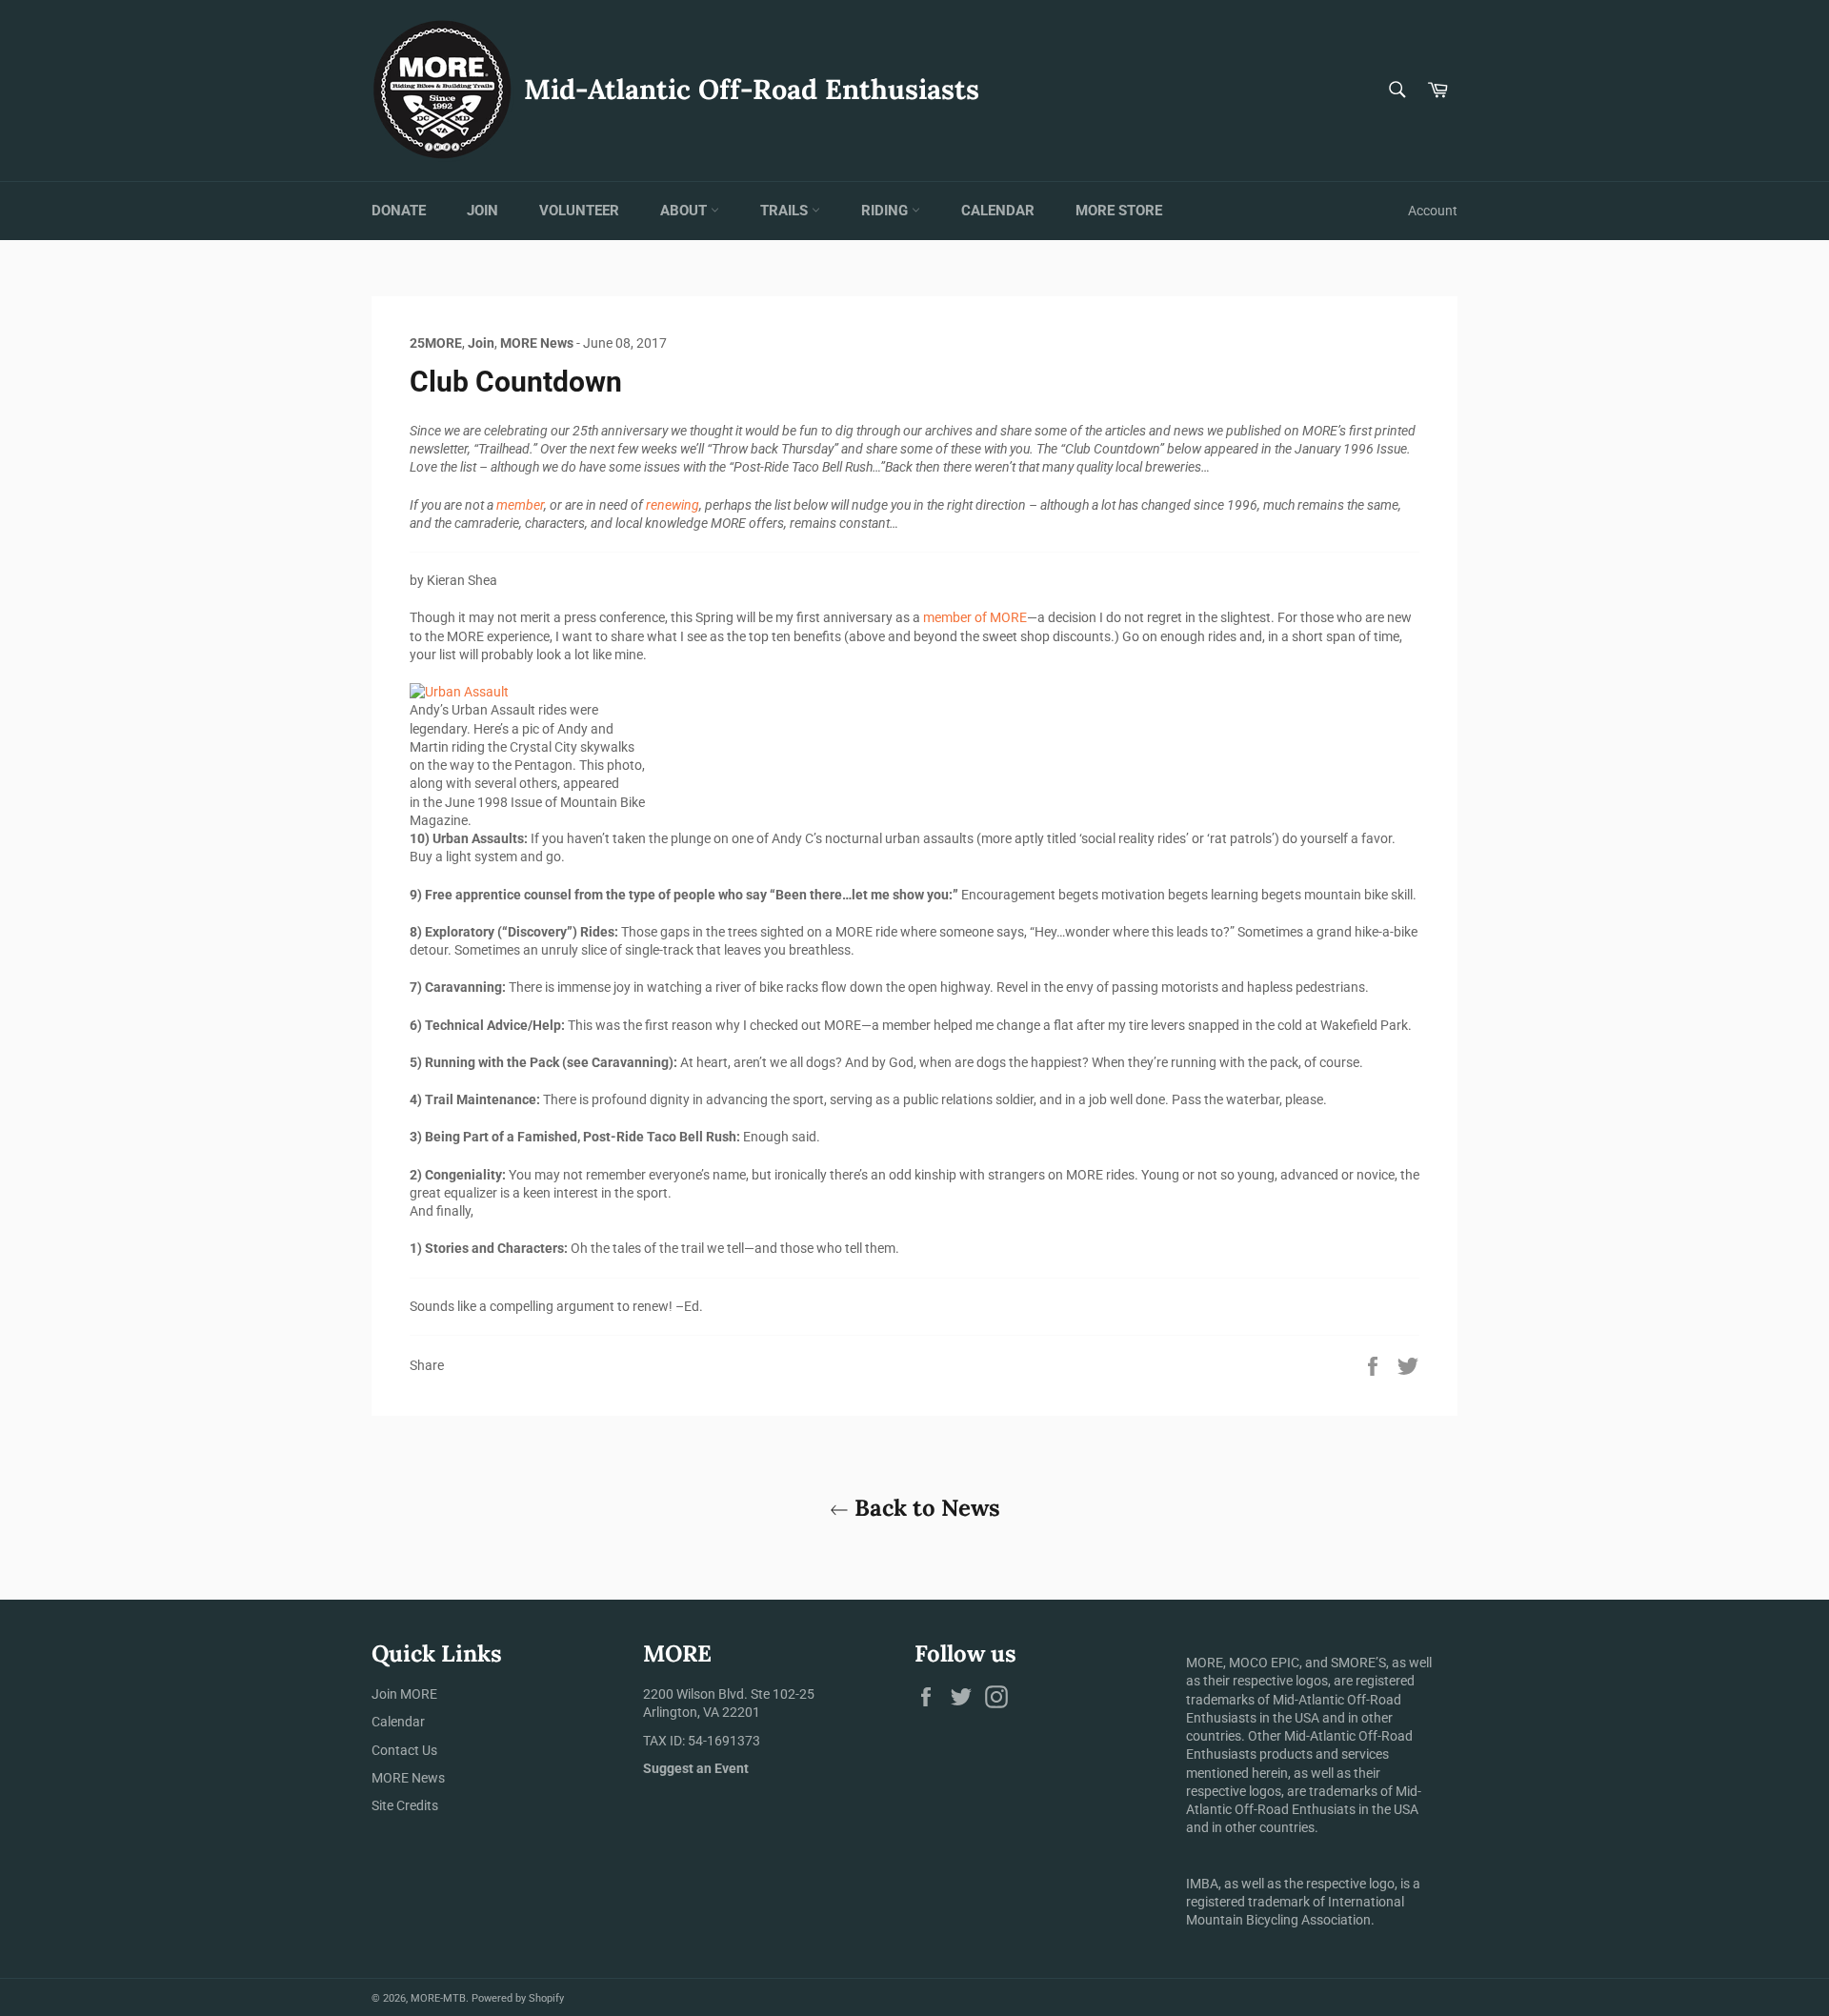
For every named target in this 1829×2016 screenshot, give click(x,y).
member (520, 505)
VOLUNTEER (579, 211)
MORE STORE (1119, 211)
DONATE (399, 211)
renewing (673, 505)
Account (1433, 211)
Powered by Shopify (518, 1998)
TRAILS (786, 211)
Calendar (398, 1722)
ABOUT (685, 211)
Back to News (925, 1508)
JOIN (482, 211)
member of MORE (975, 617)
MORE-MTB (438, 1998)
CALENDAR (998, 211)
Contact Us (404, 1750)
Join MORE (404, 1694)
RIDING (886, 211)
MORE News (408, 1778)
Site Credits (405, 1805)
